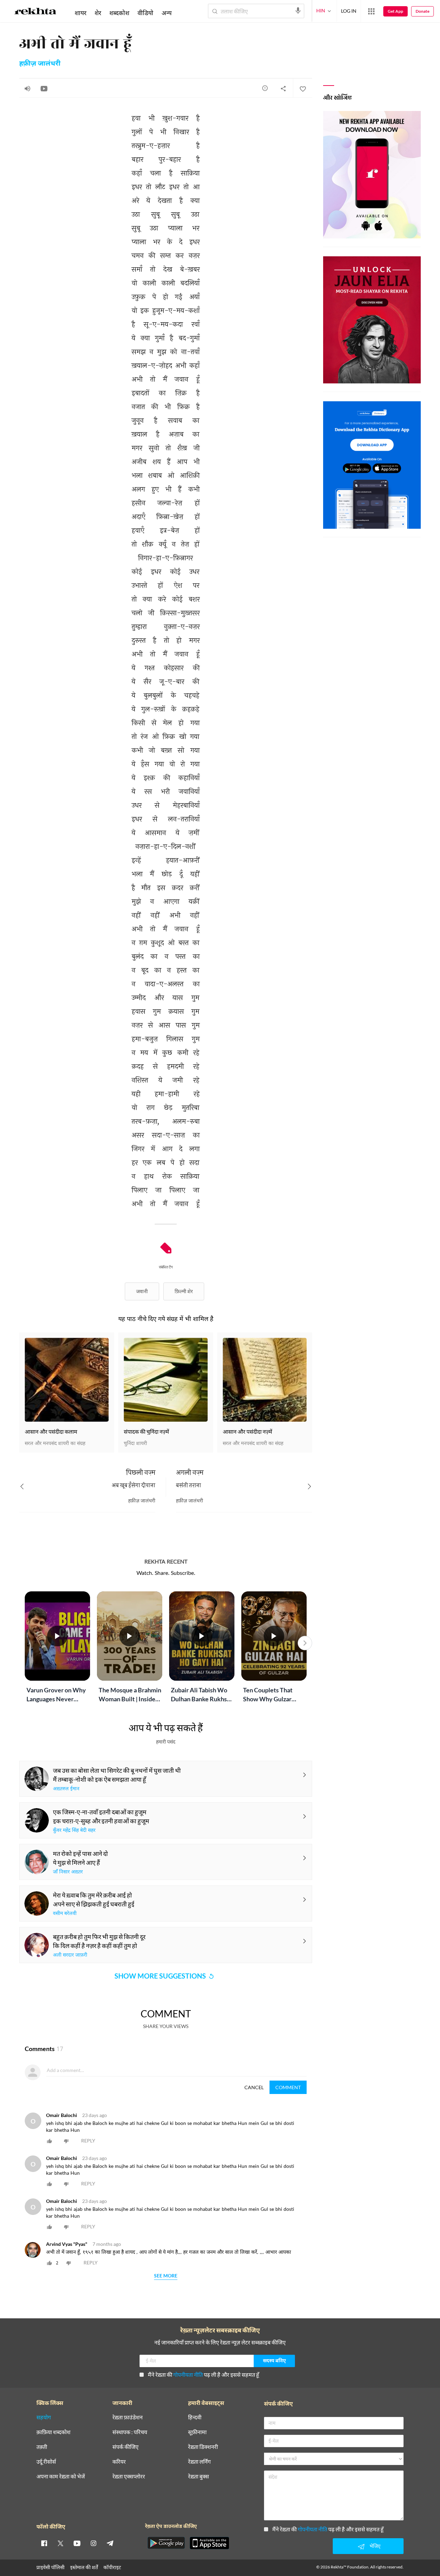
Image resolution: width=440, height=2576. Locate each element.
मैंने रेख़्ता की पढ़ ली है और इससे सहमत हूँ (203, 2375)
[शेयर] (283, 88)
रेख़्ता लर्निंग (199, 2462)
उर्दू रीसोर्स (46, 2462)
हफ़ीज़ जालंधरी (40, 64)
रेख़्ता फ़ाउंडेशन (128, 2417)
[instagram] (93, 2543)
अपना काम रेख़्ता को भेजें (61, 2477)
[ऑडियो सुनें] (27, 88)
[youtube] (77, 2543)
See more (166, 2276)
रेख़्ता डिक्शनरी (203, 2447)
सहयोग (44, 2417)
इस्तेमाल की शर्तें (84, 2567)
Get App (395, 11)
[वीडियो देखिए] (44, 88)
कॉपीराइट (112, 2567)
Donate (422, 11)
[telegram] (110, 2543)
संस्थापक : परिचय (130, 2432)
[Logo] (35, 12)
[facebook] (44, 2543)
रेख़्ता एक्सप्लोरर (129, 2477)
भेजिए (375, 2546)
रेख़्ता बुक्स (199, 2477)
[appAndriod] (166, 2543)
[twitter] (60, 2543)
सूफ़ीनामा (197, 2432)
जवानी (142, 1291)
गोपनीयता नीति (188, 2375)
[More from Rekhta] (371, 11)
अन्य (167, 13)
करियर (119, 2462)
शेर (98, 13)
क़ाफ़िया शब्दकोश (53, 2432)
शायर (80, 13)
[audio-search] (298, 11)
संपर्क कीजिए (125, 2447)
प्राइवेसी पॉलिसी (51, 2567)
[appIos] (209, 2543)
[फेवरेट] (302, 88)
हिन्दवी (195, 2417)
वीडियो (145, 13)
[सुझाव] (265, 88)
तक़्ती (42, 2447)
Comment (288, 2087)
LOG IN (349, 11)
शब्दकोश (119, 13)
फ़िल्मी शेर (184, 1291)
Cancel (254, 2087)
